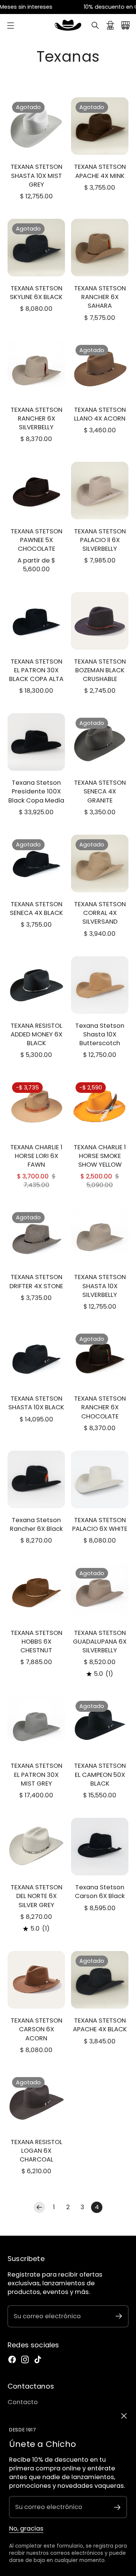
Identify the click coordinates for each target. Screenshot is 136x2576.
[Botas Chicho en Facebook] (12, 2359)
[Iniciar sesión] (110, 25)
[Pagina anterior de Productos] (39, 2207)
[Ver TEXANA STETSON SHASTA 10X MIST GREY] (36, 126)
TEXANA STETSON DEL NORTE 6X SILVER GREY (36, 1896)
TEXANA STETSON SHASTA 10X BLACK (36, 1403)
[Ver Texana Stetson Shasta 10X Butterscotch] (100, 985)
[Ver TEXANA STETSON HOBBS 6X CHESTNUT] (36, 1592)
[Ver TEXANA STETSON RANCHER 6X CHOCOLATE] (100, 1358)
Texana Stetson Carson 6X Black (100, 1892)
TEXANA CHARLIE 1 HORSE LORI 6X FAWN (36, 1156)
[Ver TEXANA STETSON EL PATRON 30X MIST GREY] (36, 1725)
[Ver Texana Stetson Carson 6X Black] (100, 1847)
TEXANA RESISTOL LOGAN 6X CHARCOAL (36, 2151)
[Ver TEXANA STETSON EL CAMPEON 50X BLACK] (100, 1725)
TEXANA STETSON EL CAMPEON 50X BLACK (100, 1774)
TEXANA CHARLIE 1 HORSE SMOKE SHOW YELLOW (100, 1156)
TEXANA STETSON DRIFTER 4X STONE (36, 1281)
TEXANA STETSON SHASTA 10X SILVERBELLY (100, 1286)
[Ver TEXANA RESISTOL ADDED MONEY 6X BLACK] (36, 985)
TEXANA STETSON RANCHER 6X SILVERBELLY (36, 418)
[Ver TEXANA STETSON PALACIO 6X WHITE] (100, 1479)
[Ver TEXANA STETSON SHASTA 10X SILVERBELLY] (100, 1236)
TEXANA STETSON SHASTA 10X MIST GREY (36, 175)
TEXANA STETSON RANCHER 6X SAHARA (100, 297)
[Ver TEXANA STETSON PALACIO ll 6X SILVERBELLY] (100, 491)
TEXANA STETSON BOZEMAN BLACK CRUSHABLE (100, 670)
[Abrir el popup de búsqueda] (95, 25)
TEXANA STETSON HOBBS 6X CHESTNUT (36, 1642)
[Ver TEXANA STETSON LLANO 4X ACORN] (100, 369)
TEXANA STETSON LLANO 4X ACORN (100, 414)
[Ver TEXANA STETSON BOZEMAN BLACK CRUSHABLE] (100, 621)
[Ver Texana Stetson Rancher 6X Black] (36, 1479)
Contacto (23, 2402)
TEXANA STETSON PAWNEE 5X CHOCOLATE (36, 540)
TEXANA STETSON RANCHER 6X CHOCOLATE (100, 1407)
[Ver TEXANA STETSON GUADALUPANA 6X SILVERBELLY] (100, 1592)
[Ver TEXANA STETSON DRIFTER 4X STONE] (36, 1236)
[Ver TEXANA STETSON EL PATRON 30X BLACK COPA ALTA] (36, 621)
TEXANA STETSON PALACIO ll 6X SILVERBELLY (100, 540)
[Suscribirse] (117, 2507)
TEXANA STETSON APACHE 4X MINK (100, 171)
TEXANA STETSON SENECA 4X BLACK (36, 909)
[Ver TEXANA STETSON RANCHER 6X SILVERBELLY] (36, 369)
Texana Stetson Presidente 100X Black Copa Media (36, 791)
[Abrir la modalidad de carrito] (125, 25)
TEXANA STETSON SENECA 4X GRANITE (100, 791)
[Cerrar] (124, 2416)
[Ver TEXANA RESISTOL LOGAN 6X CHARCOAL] (36, 2101)
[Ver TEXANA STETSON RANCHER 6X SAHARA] (100, 248)
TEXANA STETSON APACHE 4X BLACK (100, 2025)
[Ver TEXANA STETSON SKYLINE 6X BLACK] (36, 248)
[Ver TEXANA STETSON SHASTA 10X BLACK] (36, 1358)
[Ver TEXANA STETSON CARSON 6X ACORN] (36, 1980)
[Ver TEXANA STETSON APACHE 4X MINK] (100, 126)
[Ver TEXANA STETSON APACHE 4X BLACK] (100, 1980)
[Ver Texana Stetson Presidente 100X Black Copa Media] (36, 742)
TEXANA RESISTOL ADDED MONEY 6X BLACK (36, 1034)
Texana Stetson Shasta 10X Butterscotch (100, 1034)
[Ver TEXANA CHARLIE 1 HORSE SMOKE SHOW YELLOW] (100, 1106)
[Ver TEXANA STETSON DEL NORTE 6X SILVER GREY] (36, 1847)
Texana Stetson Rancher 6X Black (36, 1524)
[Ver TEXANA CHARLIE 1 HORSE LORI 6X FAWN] (36, 1106)
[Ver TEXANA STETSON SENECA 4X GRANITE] (100, 742)
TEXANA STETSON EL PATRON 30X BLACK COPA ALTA (36, 670)
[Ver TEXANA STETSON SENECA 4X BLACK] (36, 863)
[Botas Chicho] (68, 25)
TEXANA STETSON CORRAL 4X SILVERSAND (100, 913)
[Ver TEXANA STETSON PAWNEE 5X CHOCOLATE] (36, 491)
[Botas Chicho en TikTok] (38, 2359)
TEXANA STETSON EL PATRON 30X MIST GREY (36, 1774)
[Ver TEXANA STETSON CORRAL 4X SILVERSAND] (100, 863)
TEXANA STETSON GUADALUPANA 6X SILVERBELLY (100, 1642)
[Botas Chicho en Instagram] (25, 2359)
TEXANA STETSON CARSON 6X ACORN (36, 2029)
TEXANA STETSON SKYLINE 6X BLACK (36, 293)
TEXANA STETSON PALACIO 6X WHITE (100, 1524)
